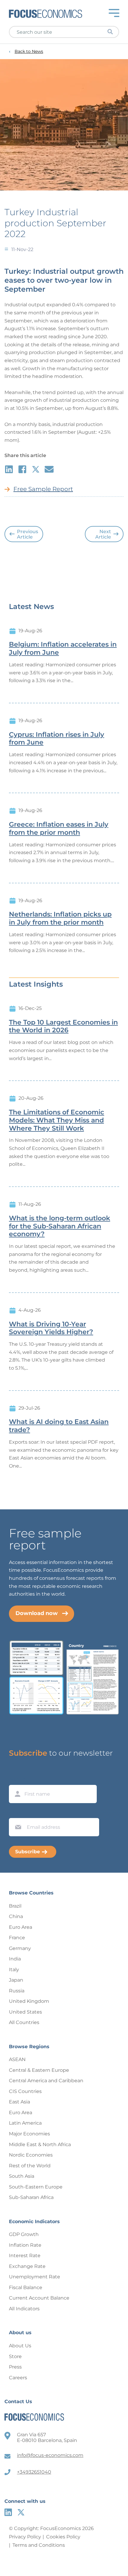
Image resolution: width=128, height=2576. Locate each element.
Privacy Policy (25, 2537)
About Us (20, 2346)
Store (15, 2356)
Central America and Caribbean (46, 2081)
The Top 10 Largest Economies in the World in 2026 (63, 1026)
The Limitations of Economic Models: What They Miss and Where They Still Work (57, 1120)
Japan (16, 1980)
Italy (14, 1970)
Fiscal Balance (26, 2287)
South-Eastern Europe (36, 2187)
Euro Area (21, 1927)
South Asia (22, 2176)
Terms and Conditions (39, 2545)
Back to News (29, 51)
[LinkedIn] (8, 2512)
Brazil (15, 1906)
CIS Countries (25, 2091)
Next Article (103, 534)
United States (25, 2012)
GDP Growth (24, 2234)
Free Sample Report (43, 489)
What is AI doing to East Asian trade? (59, 1426)
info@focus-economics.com (50, 2455)
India (15, 1959)
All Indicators (24, 2309)
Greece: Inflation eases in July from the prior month (59, 829)
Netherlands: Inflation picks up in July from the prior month (60, 918)
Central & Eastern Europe (39, 2070)
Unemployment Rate (35, 2277)
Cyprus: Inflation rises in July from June (57, 739)
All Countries (24, 2022)
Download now (37, 1613)
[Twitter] (21, 2512)
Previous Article (28, 534)
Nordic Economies (31, 2155)
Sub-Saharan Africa (31, 2197)
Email (17, 1812)
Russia (17, 1991)
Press (15, 2367)
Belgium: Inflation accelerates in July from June (63, 649)
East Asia (19, 2102)
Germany (20, 1948)
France (17, 1938)
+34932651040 (34, 2472)
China (16, 1916)
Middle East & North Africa (40, 2144)
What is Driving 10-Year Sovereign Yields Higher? (51, 1328)
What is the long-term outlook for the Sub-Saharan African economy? (60, 1226)
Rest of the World (30, 2166)
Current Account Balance (39, 2298)
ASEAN (17, 2059)
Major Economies (29, 2134)
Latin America (25, 2123)
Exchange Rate (27, 2266)
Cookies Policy (63, 2537)
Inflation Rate (25, 2245)
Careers (18, 2378)
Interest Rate (25, 2256)
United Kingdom (29, 2001)
